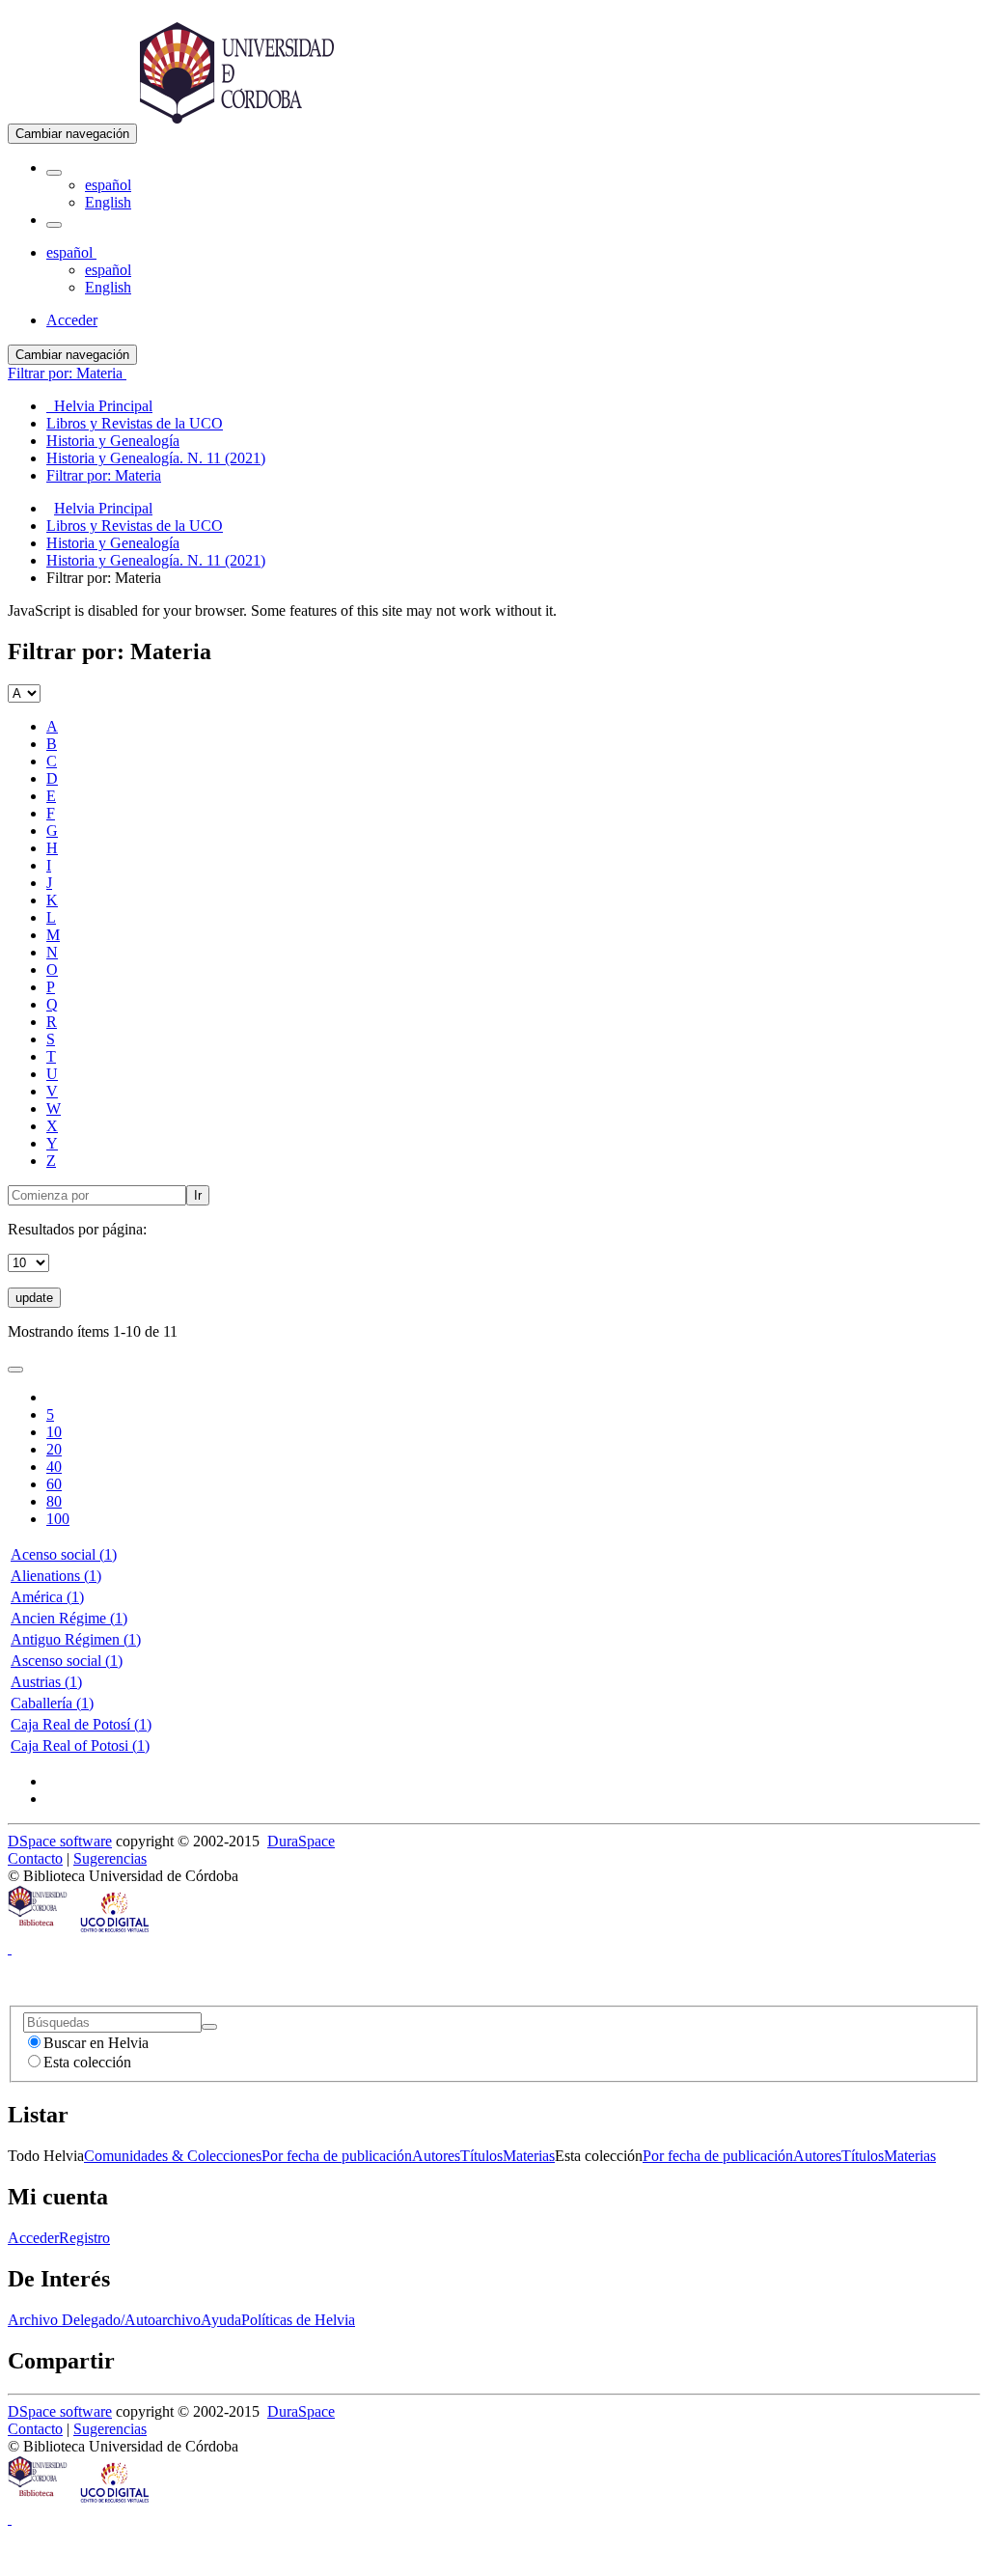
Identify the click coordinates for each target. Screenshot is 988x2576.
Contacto (35, 1858)
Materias (529, 2156)
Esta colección (87, 2062)
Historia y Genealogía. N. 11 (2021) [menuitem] (156, 458)
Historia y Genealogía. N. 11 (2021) (156, 560)
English (108, 202)
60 (54, 1484)
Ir (198, 1195)
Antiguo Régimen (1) (76, 1639)
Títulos (481, 2156)
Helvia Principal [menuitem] (99, 406)
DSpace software (60, 1841)
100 (58, 1519)
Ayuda (221, 2320)
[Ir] (209, 2027)
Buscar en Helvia (96, 2043)
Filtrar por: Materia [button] (67, 373)
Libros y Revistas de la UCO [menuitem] (135, 423)
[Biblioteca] (39, 1931)
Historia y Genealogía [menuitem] (113, 441)
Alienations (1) (56, 1576)
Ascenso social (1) (67, 1661)
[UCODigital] (116, 1931)
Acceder (33, 2238)
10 (54, 1432)
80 (54, 1501)
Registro (84, 2238)
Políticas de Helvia (298, 2320)
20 (54, 1449)
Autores (436, 2156)
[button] (54, 173)
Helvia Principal (103, 508)
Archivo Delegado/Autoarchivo (104, 2320)
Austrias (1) (46, 1682)
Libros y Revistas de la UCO (135, 526)
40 (54, 1467)
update (34, 1298)
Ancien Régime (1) (69, 1618)
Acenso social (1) (64, 1554)
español (108, 185)
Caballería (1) (52, 1703)
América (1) (47, 1597)
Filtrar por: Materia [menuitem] (104, 475)
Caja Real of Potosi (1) (80, 1745)
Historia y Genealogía (113, 543)
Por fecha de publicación (337, 2156)
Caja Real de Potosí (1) (81, 1724)
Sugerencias (110, 1858)
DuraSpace (301, 1841)
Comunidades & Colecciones (173, 2156)
